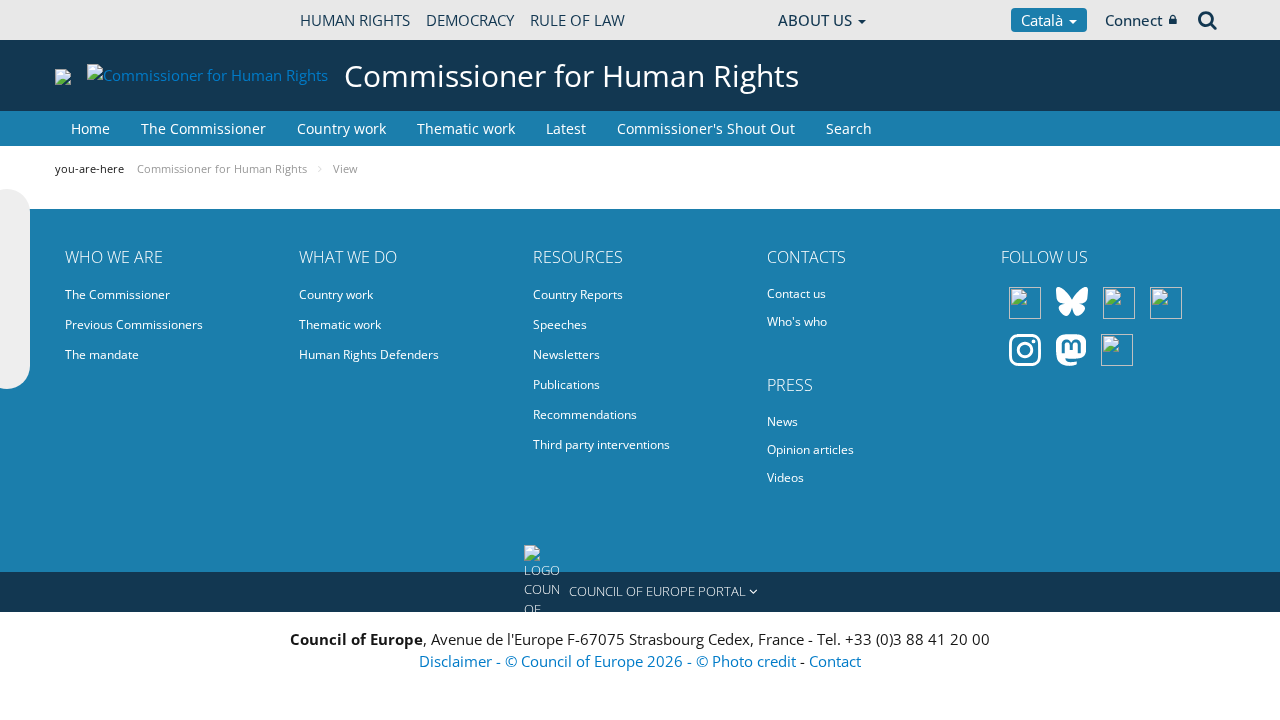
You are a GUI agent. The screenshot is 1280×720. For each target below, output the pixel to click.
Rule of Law (577, 20)
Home (90, 128)
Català (1044, 20)
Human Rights (355, 20)
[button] (640, 592)
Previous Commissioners (134, 324)
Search (849, 128)
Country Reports (578, 294)
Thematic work (466, 128)
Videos (785, 477)
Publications (566, 384)
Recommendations (585, 414)
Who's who (797, 321)
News (782, 421)
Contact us (796, 293)
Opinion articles (810, 449)
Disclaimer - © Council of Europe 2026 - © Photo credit (609, 661)
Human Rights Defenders (369, 354)
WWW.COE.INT (105, 20)
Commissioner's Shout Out (706, 128)
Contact (835, 661)
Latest (566, 128)
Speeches (560, 324)
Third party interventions (601, 444)
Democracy (470, 20)
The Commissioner (203, 128)
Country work (341, 128)
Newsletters (566, 354)
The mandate (102, 354)
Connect (1134, 20)
